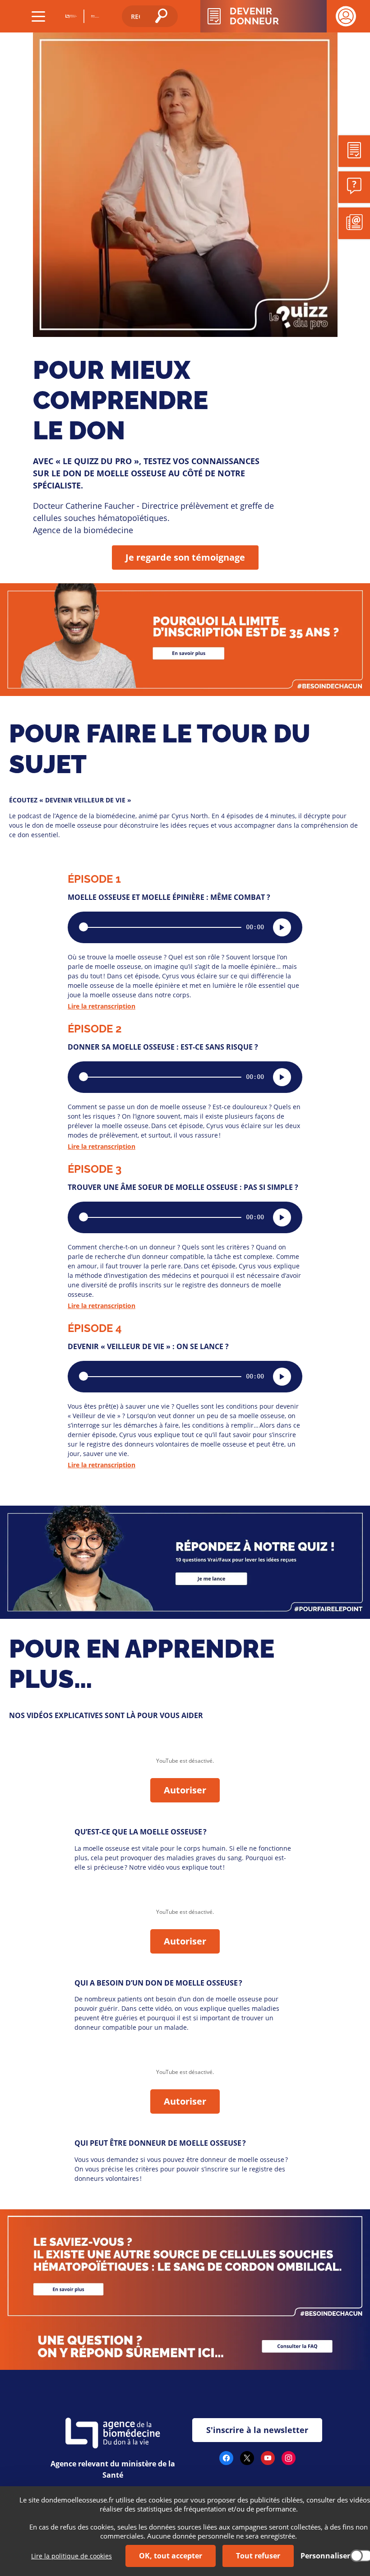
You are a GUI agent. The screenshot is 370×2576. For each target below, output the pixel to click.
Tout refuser (258, 2556)
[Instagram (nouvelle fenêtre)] (289, 2462)
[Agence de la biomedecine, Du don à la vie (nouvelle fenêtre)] (72, 16)
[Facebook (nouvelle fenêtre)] (226, 2462)
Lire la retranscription (102, 1006)
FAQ (8, 2328)
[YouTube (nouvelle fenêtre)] (268, 2462)
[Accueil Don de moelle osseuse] (95, 16)
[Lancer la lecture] (282, 927)
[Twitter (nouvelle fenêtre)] (247, 2462)
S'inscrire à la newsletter (257, 2430)
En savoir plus (27, 589)
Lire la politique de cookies (72, 2556)
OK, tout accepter (171, 2556)
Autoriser (185, 1790)
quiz (8, 1511)
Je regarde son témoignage (185, 557)
